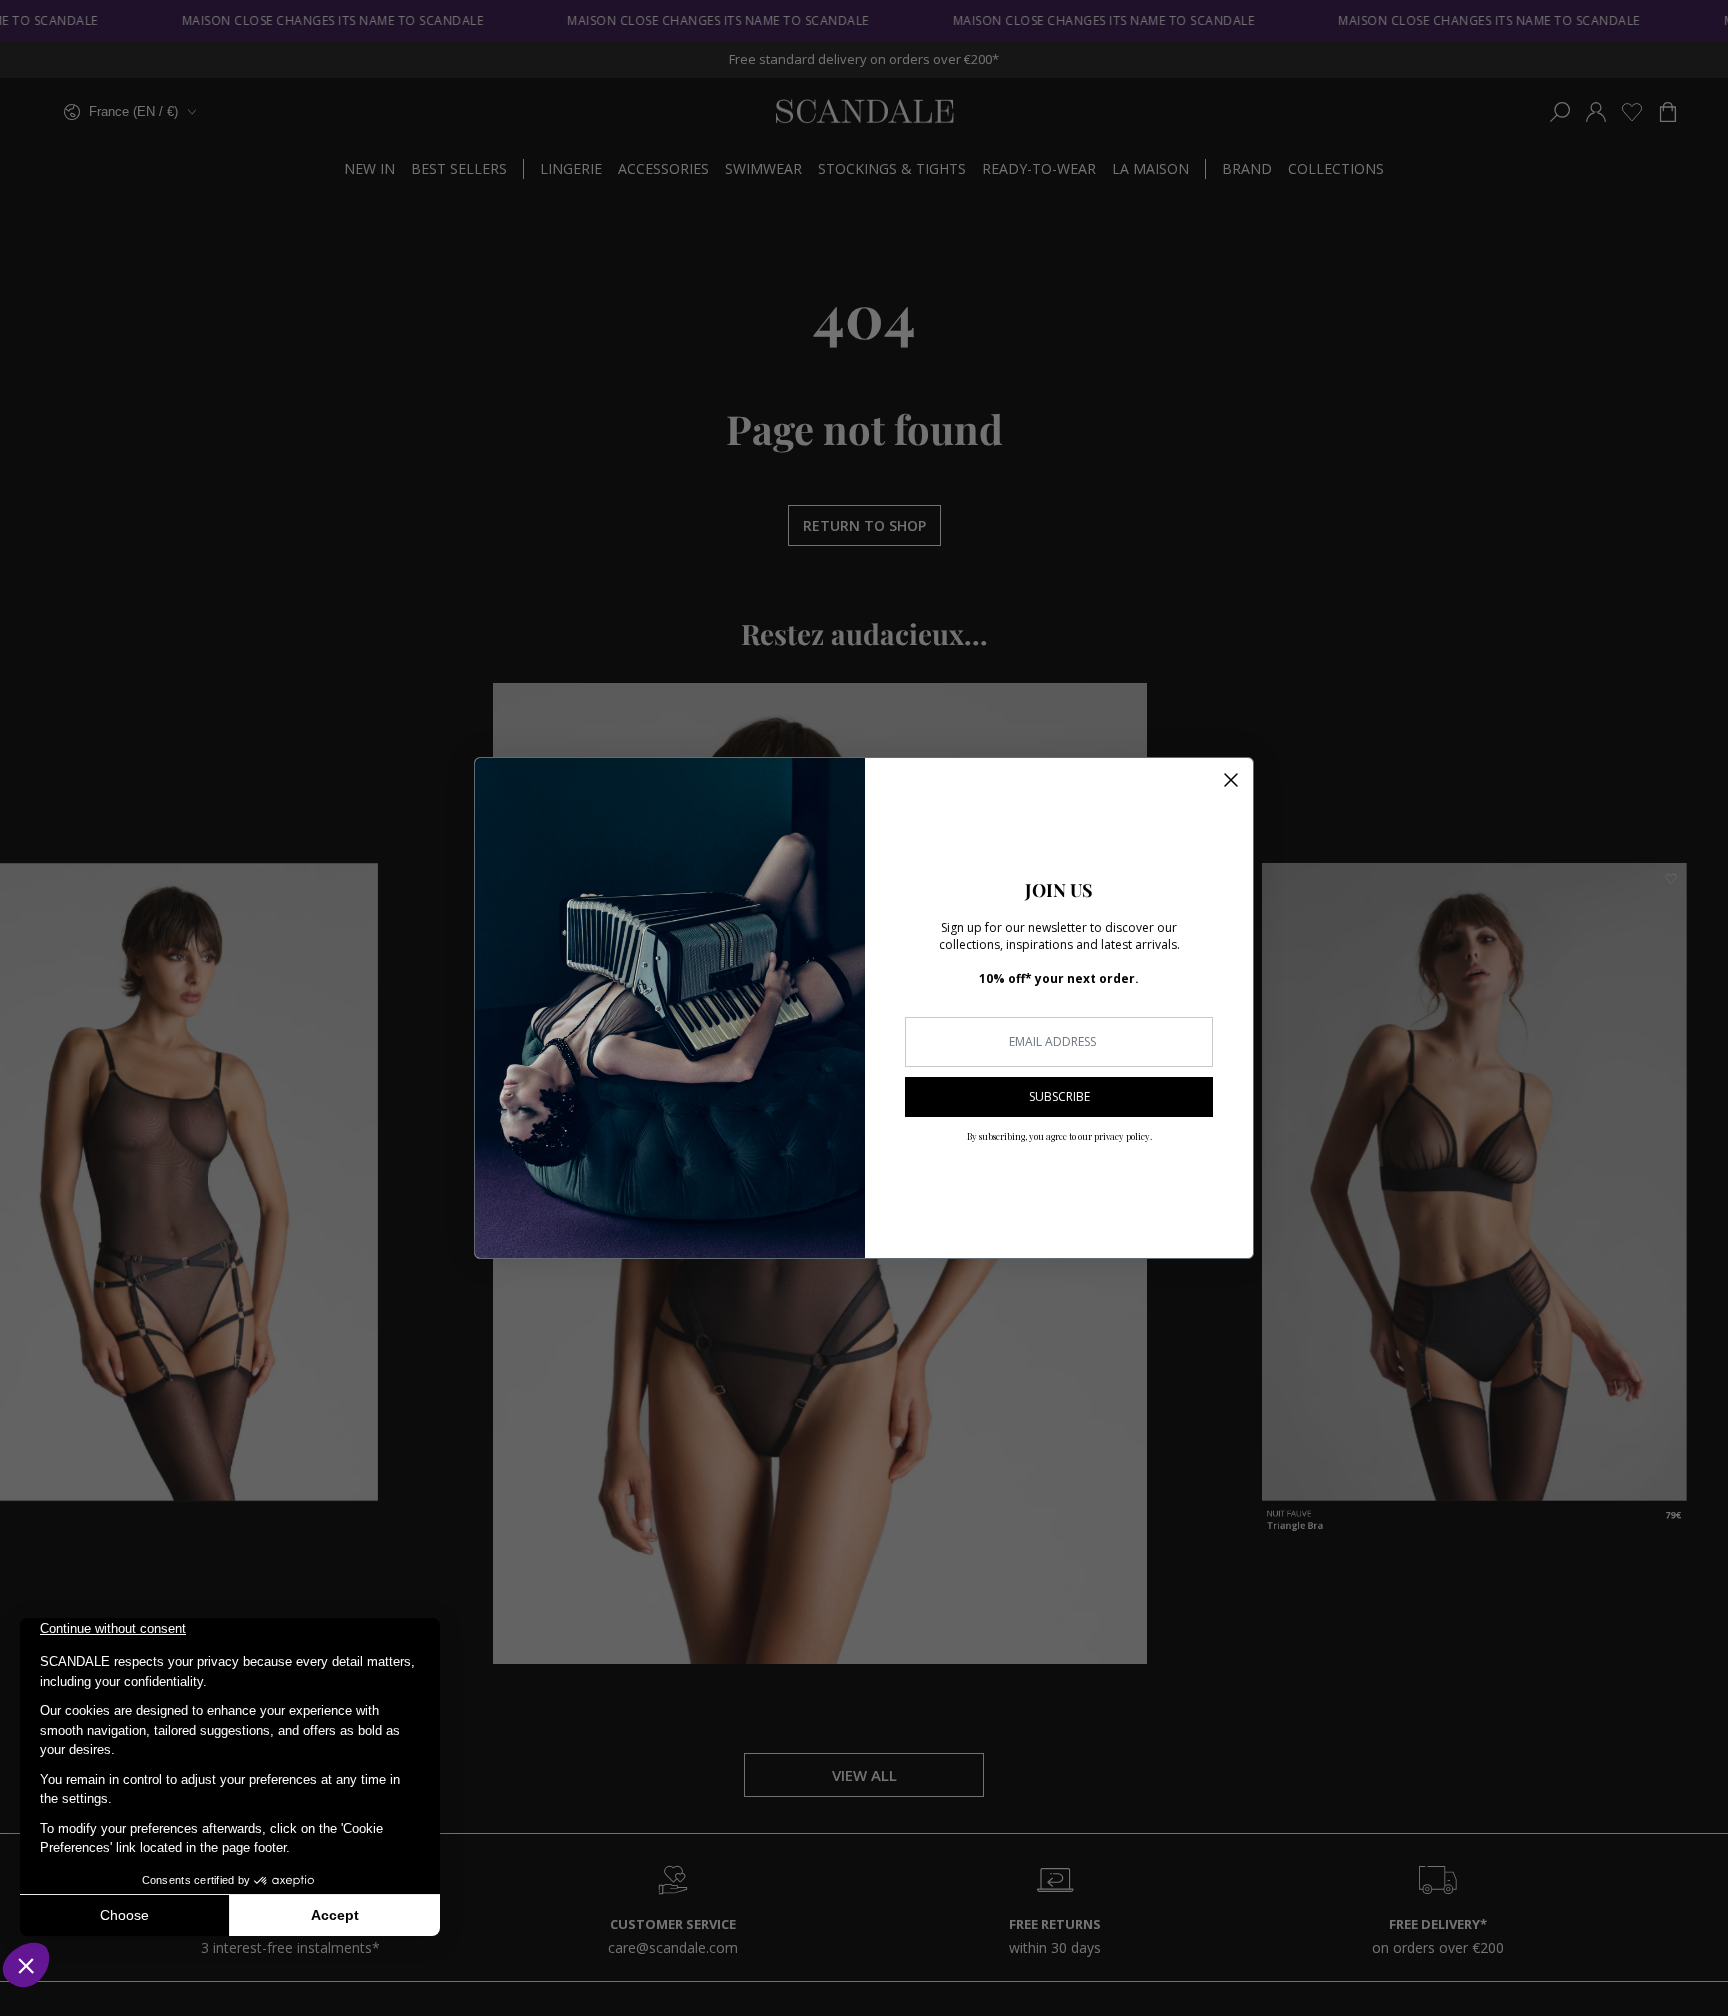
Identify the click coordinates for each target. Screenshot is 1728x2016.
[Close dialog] (1231, 780)
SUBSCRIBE (1059, 1096)
